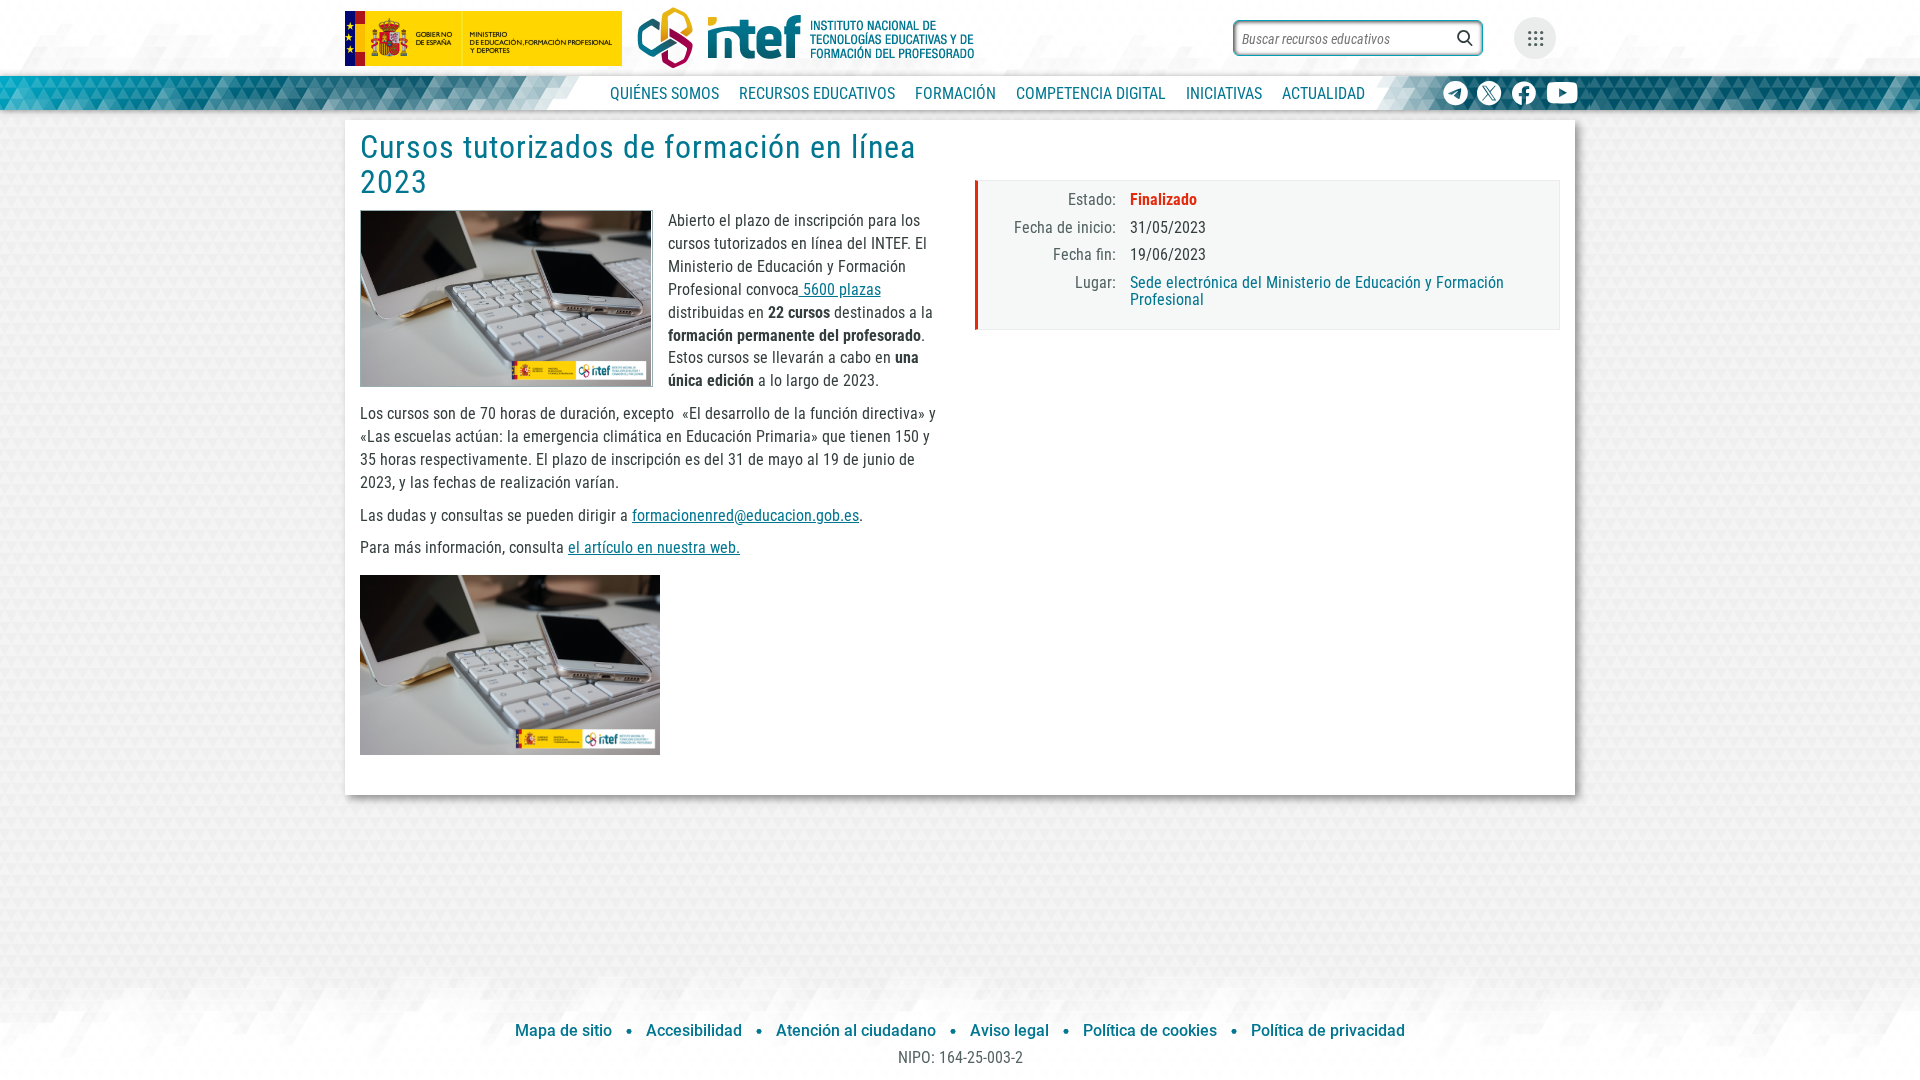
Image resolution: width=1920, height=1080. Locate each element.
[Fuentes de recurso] (1535, 38)
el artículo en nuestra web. (654, 547)
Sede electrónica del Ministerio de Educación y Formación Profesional (1317, 291)
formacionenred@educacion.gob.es (745, 515)
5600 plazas (840, 289)
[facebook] (1523, 94)
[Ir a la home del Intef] (806, 38)
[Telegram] (1455, 94)
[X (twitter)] (1489, 94)
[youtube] (1562, 94)
